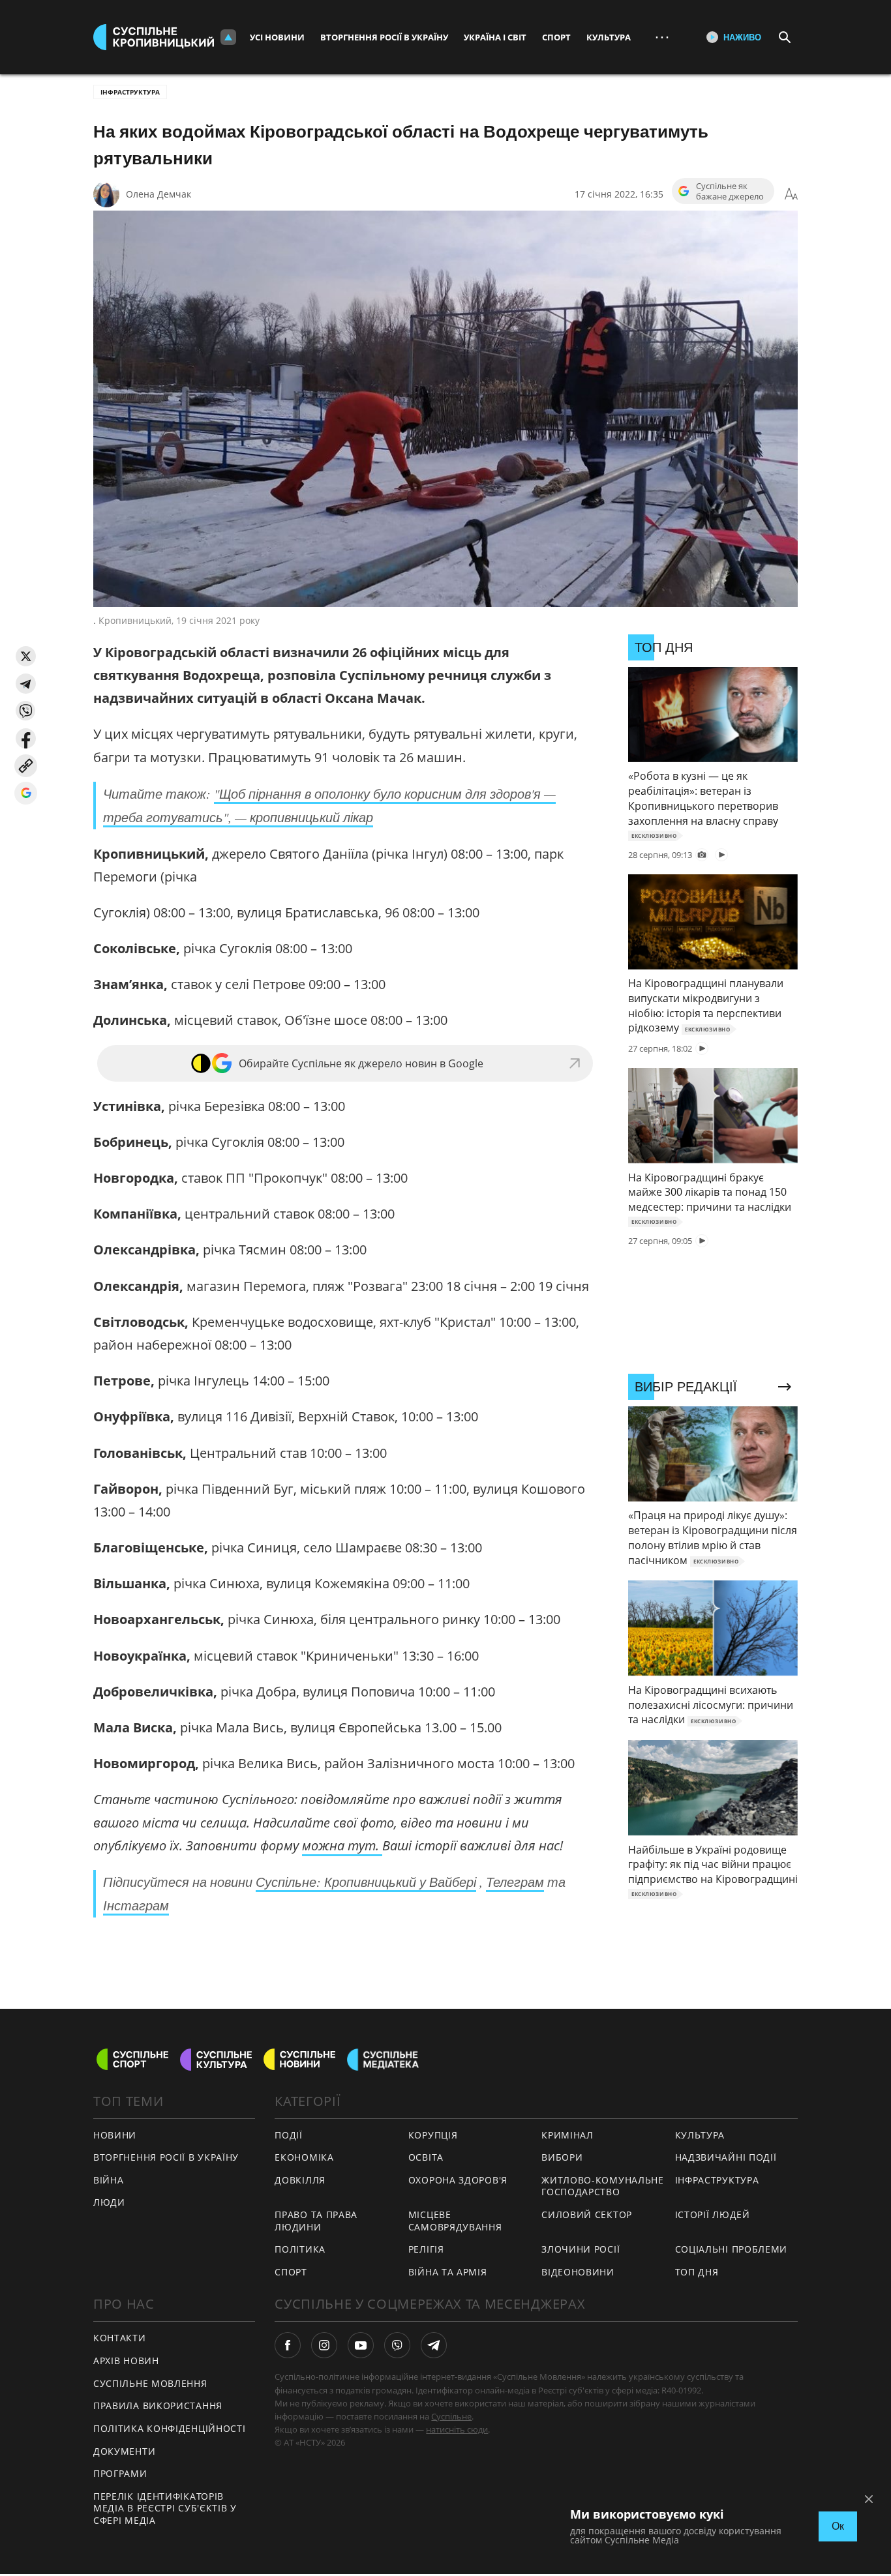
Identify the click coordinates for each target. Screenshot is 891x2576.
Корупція (433, 2135)
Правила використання (158, 2406)
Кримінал (567, 2135)
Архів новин (126, 2361)
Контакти (120, 2338)
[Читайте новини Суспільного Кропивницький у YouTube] (361, 2345)
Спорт (556, 37)
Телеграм (515, 1882)
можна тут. (342, 1845)
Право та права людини (316, 2221)
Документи (124, 2451)
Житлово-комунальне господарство (603, 2186)
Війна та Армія (448, 2272)
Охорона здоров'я (458, 2180)
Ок (838, 2526)
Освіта (426, 2157)
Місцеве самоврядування (455, 2221)
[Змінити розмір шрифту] (791, 194)
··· (662, 37)
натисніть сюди (457, 2429)
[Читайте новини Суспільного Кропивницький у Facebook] (288, 2345)
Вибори (562, 2157)
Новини (115, 2135)
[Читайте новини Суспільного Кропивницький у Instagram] (324, 2345)
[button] (26, 656)
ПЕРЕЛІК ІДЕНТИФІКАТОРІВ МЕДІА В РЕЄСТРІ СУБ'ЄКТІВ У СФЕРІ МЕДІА (165, 2508)
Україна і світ (495, 37)
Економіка (304, 2157)
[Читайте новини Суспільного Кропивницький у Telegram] (434, 2345)
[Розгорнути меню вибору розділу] (228, 37)
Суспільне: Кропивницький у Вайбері (366, 1882)
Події (289, 2135)
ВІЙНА (109, 2180)
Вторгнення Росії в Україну (384, 37)
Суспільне (451, 2416)
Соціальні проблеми (732, 2249)
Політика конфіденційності (170, 2428)
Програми (120, 2473)
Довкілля (300, 2180)
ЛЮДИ (109, 2202)
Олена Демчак (159, 194)
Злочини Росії (581, 2249)
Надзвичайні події (726, 2157)
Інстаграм (136, 1905)
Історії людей (713, 2214)
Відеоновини (578, 2272)
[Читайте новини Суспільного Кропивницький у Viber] (397, 2345)
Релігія (426, 2249)
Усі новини (277, 37)
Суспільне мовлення (150, 2383)
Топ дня (697, 2272)
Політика (300, 2249)
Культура (609, 37)
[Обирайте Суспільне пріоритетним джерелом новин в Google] (26, 793)
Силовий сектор (587, 2214)
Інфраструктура (130, 92)
